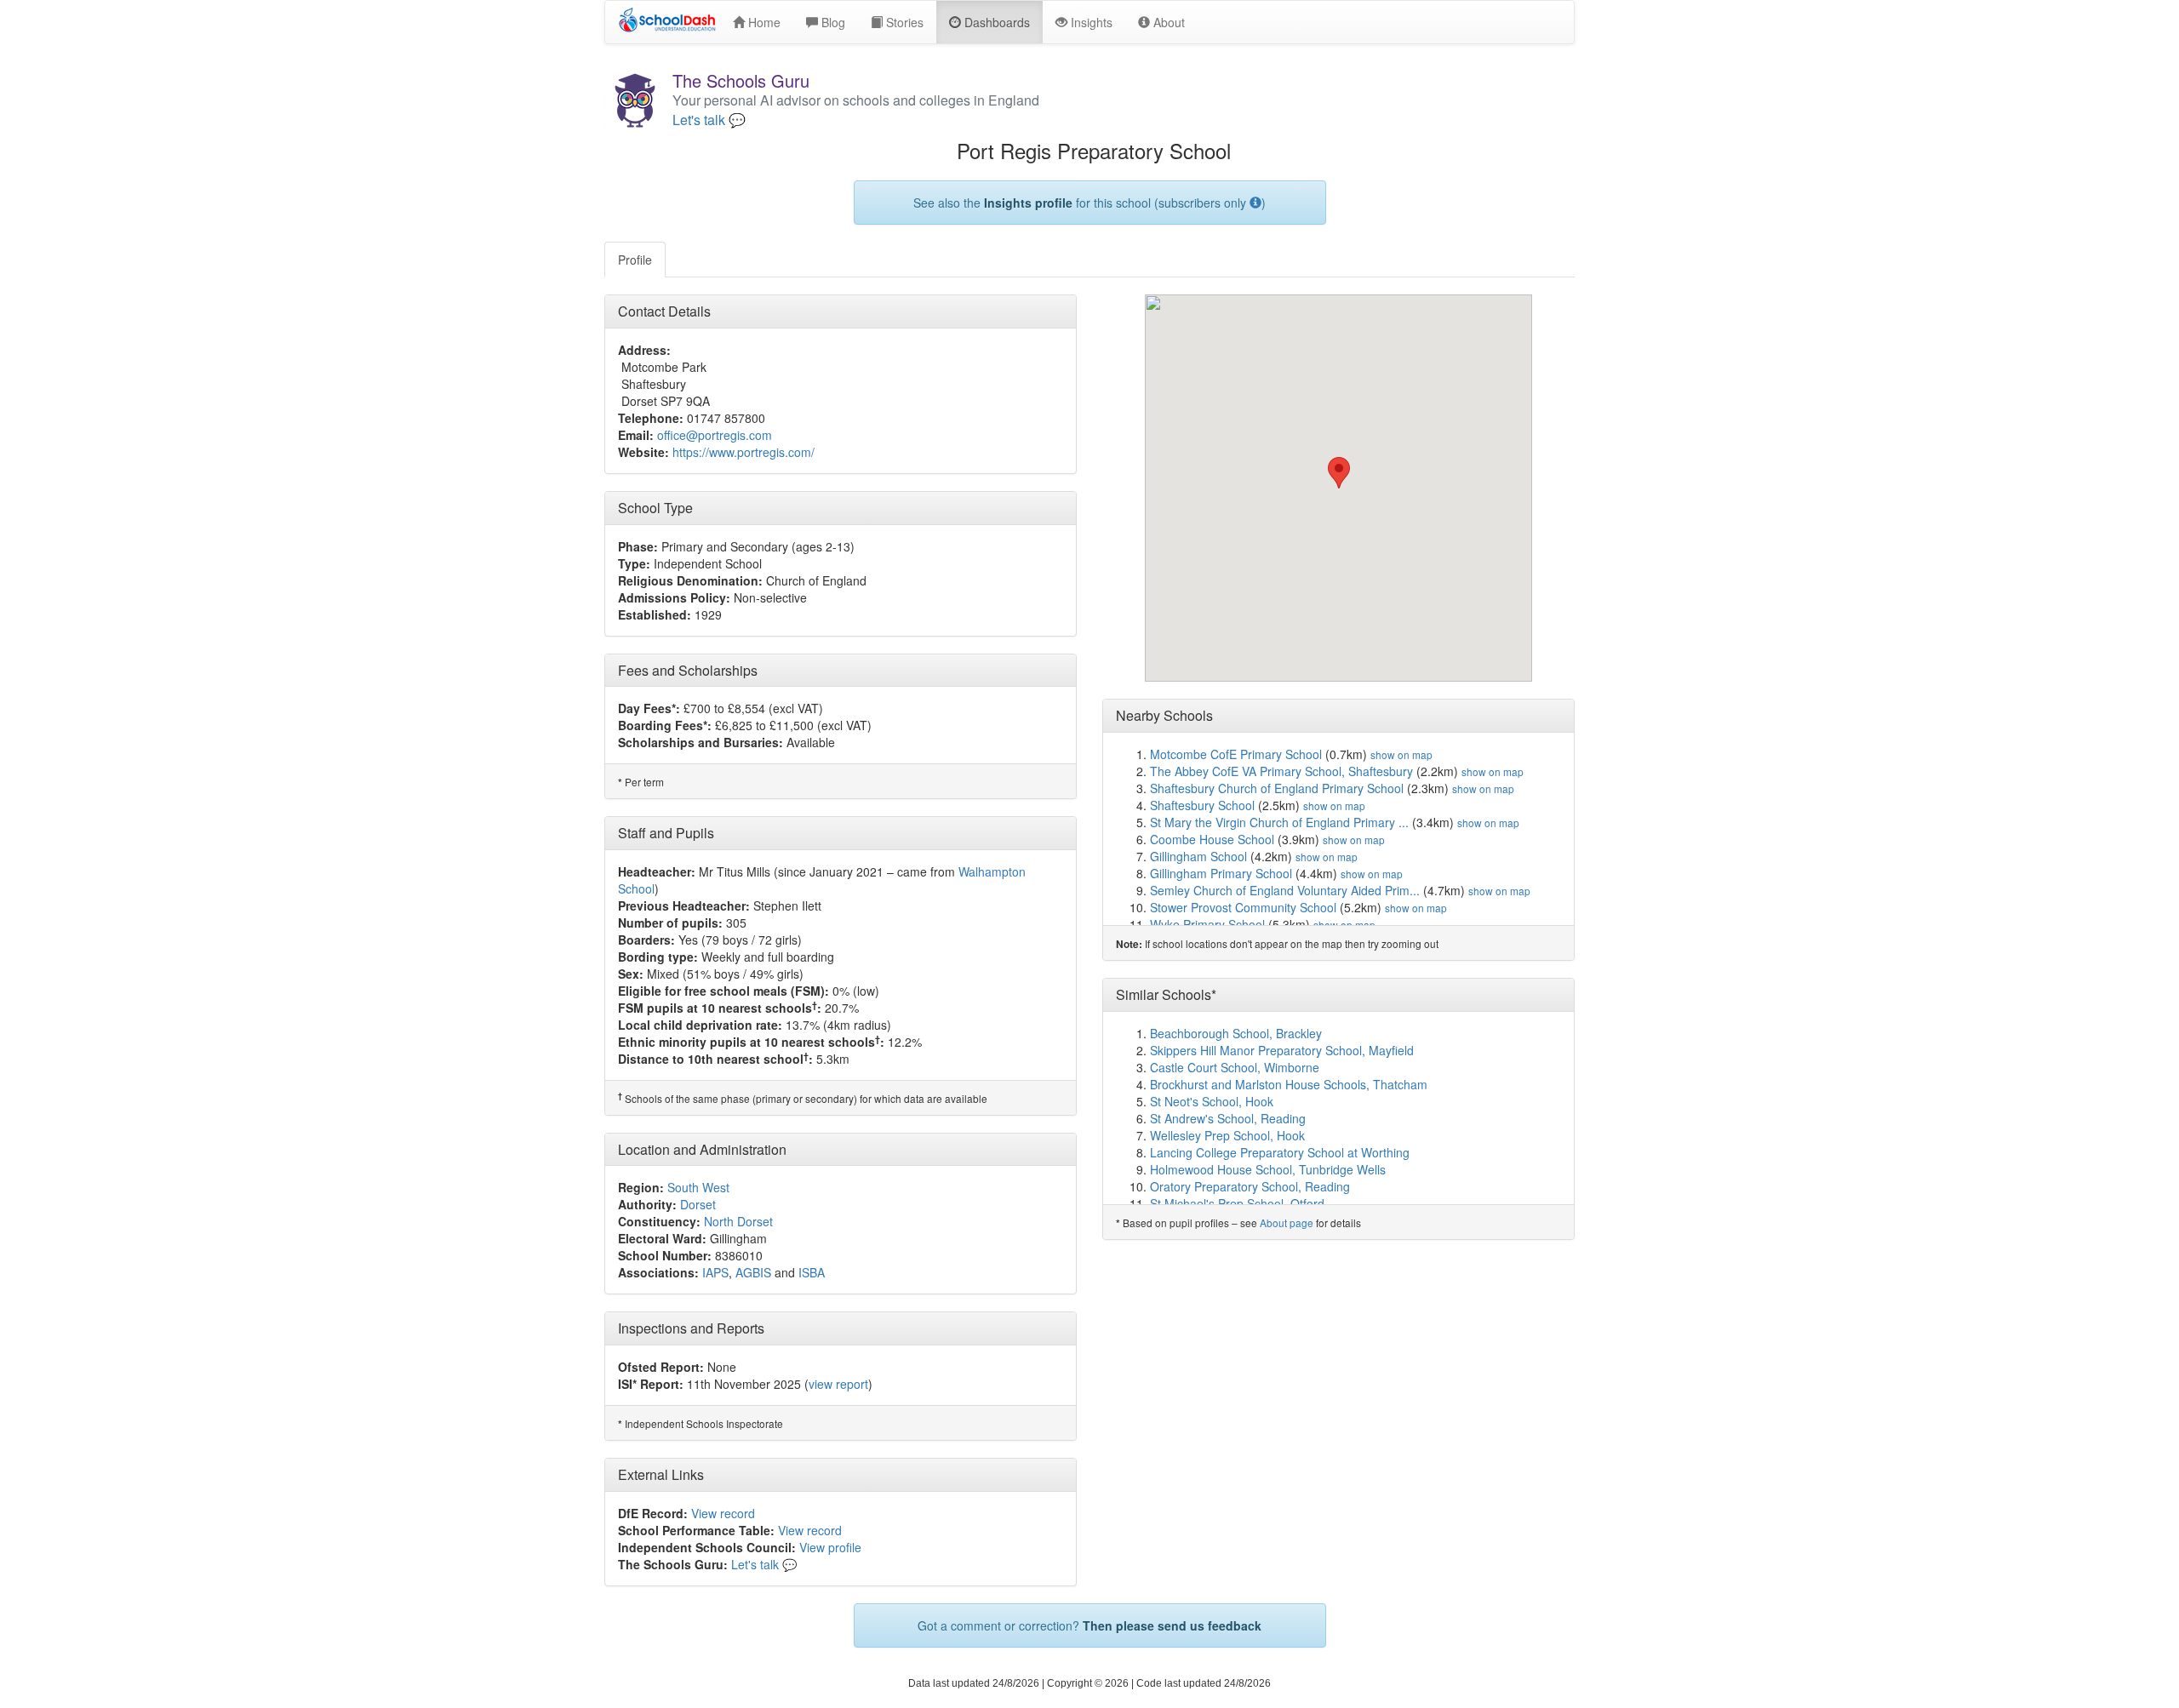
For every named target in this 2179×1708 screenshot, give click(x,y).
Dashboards (995, 22)
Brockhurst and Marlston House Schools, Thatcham (1289, 1084)
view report (838, 1384)
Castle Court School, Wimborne (1235, 1067)
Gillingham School (1198, 856)
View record (723, 1513)
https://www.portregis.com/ (743, 452)
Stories (903, 22)
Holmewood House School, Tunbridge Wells (1268, 1169)
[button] (1339, 473)
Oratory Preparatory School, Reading (1250, 1186)
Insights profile (1028, 203)
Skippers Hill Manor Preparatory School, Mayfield (1282, 1050)
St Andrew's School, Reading (1228, 1118)
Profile (635, 260)
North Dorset (738, 1221)
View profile (830, 1547)
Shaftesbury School (1202, 805)
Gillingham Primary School (1221, 873)
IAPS (715, 1272)
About (1167, 22)
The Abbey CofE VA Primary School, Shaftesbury (1281, 771)
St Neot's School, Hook (1212, 1101)
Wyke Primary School (1207, 924)
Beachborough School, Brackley (1236, 1033)
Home (763, 22)
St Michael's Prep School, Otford (1237, 1203)
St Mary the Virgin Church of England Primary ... (1279, 822)
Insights (1090, 22)
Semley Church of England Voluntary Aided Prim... (1285, 890)
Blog (832, 22)
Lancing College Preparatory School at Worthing (1280, 1152)
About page (1287, 1222)
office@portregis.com (715, 435)
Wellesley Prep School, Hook (1227, 1135)
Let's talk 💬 (709, 120)
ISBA (812, 1272)
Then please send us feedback (1172, 1625)
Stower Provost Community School (1243, 907)
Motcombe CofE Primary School (1236, 754)
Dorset (698, 1204)
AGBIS (753, 1272)
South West (698, 1187)
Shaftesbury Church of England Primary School (1277, 788)
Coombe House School (1212, 839)
